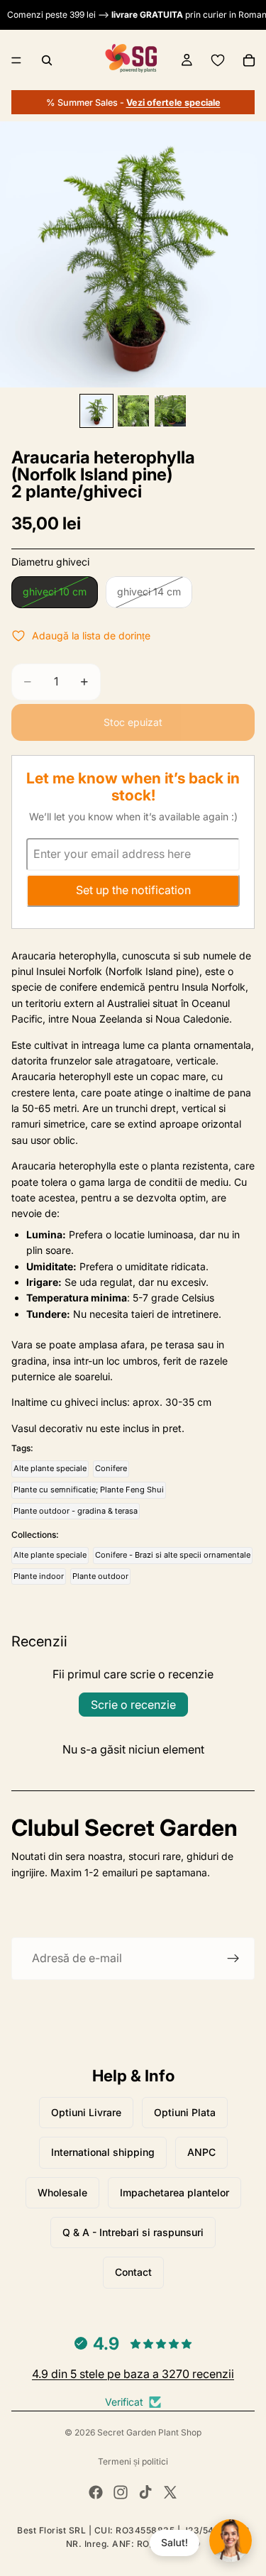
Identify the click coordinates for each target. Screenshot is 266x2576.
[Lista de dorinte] (218, 60)
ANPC (201, 2152)
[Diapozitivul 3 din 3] (170, 411)
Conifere (111, 1468)
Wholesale (62, 2192)
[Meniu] (16, 60)
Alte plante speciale (50, 1468)
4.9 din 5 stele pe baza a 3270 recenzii (133, 2374)
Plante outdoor (100, 1576)
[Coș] (249, 60)
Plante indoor (39, 1576)
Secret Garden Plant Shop (149, 2432)
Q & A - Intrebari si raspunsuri (133, 2232)
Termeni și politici (133, 2461)
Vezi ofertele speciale (173, 103)
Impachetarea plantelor (174, 2192)
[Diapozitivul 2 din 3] (133, 411)
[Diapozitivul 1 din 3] (96, 411)
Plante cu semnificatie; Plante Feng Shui (89, 1490)
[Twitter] (170, 2492)
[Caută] (47, 60)
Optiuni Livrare (86, 2112)
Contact (133, 2272)
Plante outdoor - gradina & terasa (76, 1511)
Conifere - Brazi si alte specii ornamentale (173, 1555)
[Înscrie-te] (233, 1959)
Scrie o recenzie (133, 1705)
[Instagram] (121, 2492)
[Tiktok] (145, 2492)
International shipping (103, 2152)
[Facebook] (96, 2492)
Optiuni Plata (185, 2112)
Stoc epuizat (133, 722)
